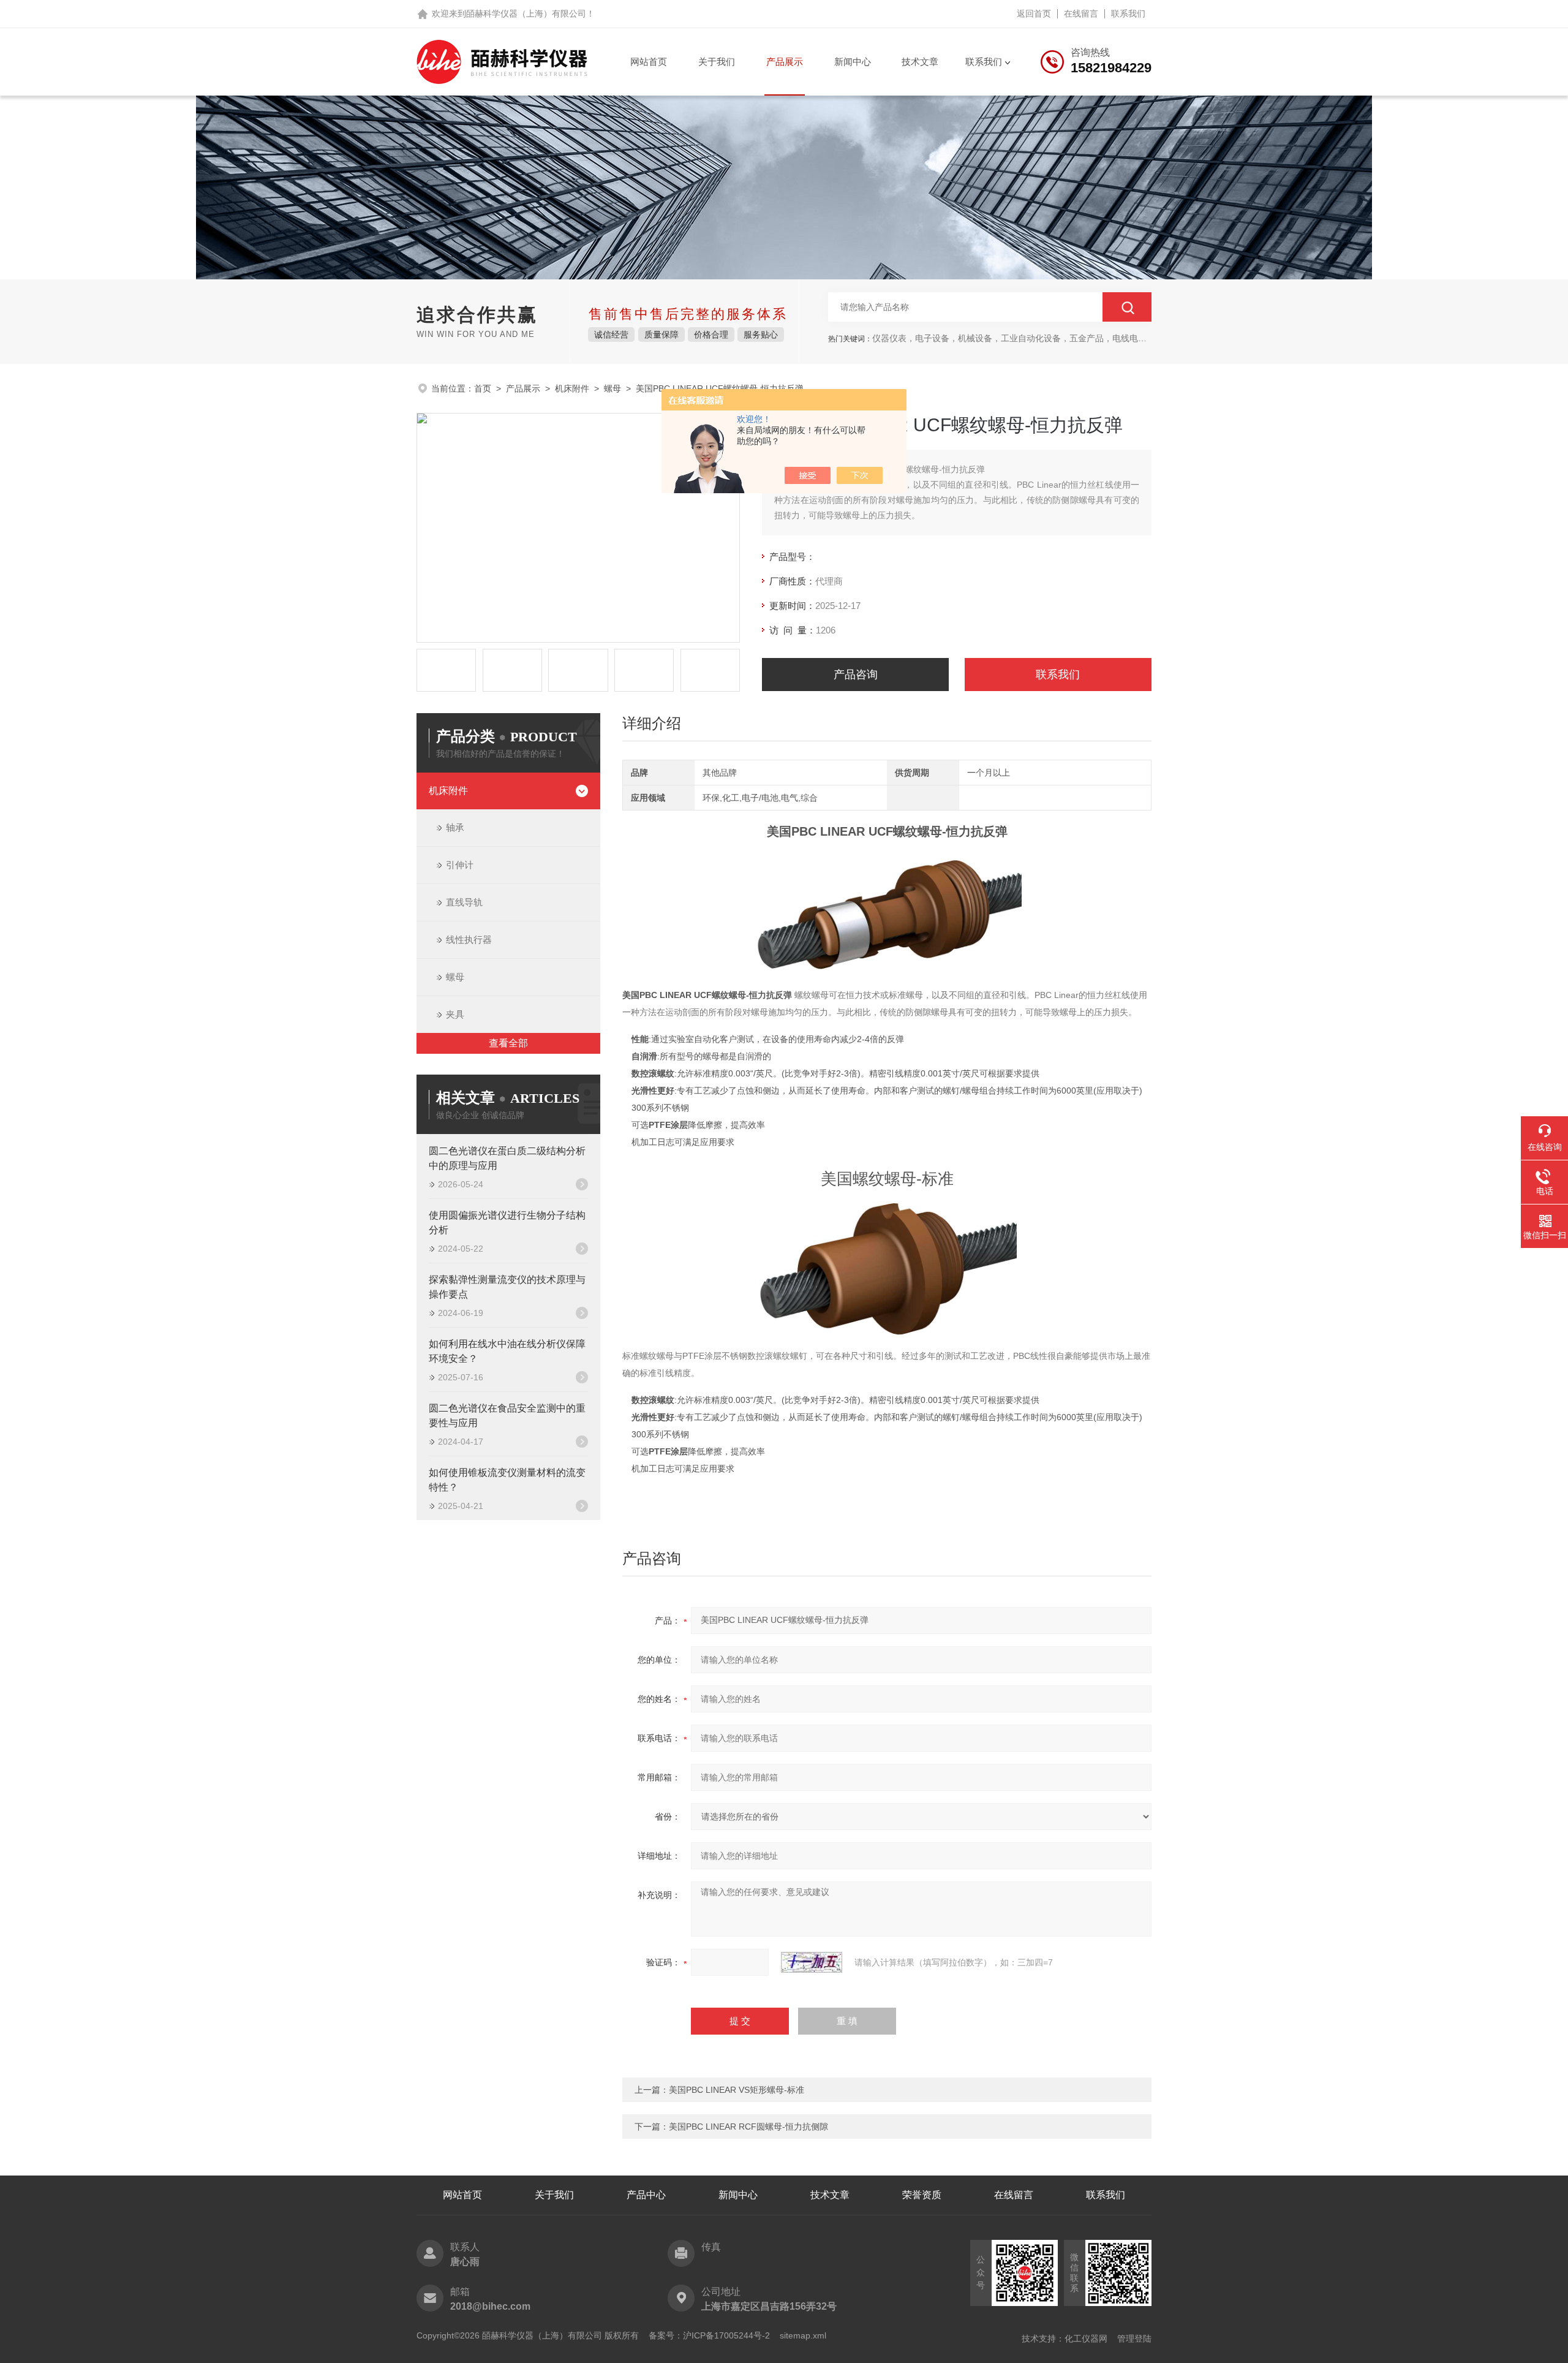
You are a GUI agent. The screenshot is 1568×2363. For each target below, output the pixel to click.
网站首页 (649, 62)
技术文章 (920, 62)
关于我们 (717, 62)
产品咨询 (856, 675)
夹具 (455, 1014)
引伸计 (460, 865)
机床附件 (572, 388)
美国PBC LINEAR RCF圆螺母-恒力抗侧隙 (748, 2127)
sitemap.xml (803, 2335)
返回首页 (1034, 13)
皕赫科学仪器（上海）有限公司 (526, 13)
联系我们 (1128, 13)
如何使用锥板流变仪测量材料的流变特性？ (507, 1480)
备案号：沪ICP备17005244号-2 (709, 2335)
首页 (483, 388)
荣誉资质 (922, 2195)
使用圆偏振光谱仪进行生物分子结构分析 (507, 1223)
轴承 (455, 827)
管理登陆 (1134, 2338)
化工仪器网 (1086, 2338)
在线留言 (1081, 13)
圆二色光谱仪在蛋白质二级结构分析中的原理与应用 (507, 1158)
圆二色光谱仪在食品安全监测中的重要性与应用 (507, 1416)
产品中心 (646, 2195)
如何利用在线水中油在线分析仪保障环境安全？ (507, 1351)
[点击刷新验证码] (812, 1962)
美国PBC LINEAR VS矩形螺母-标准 (737, 2090)
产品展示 (785, 62)
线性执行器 (469, 940)
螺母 (612, 388)
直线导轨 (464, 902)
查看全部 (508, 1043)
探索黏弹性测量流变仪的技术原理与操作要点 (507, 1287)
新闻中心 (853, 62)
